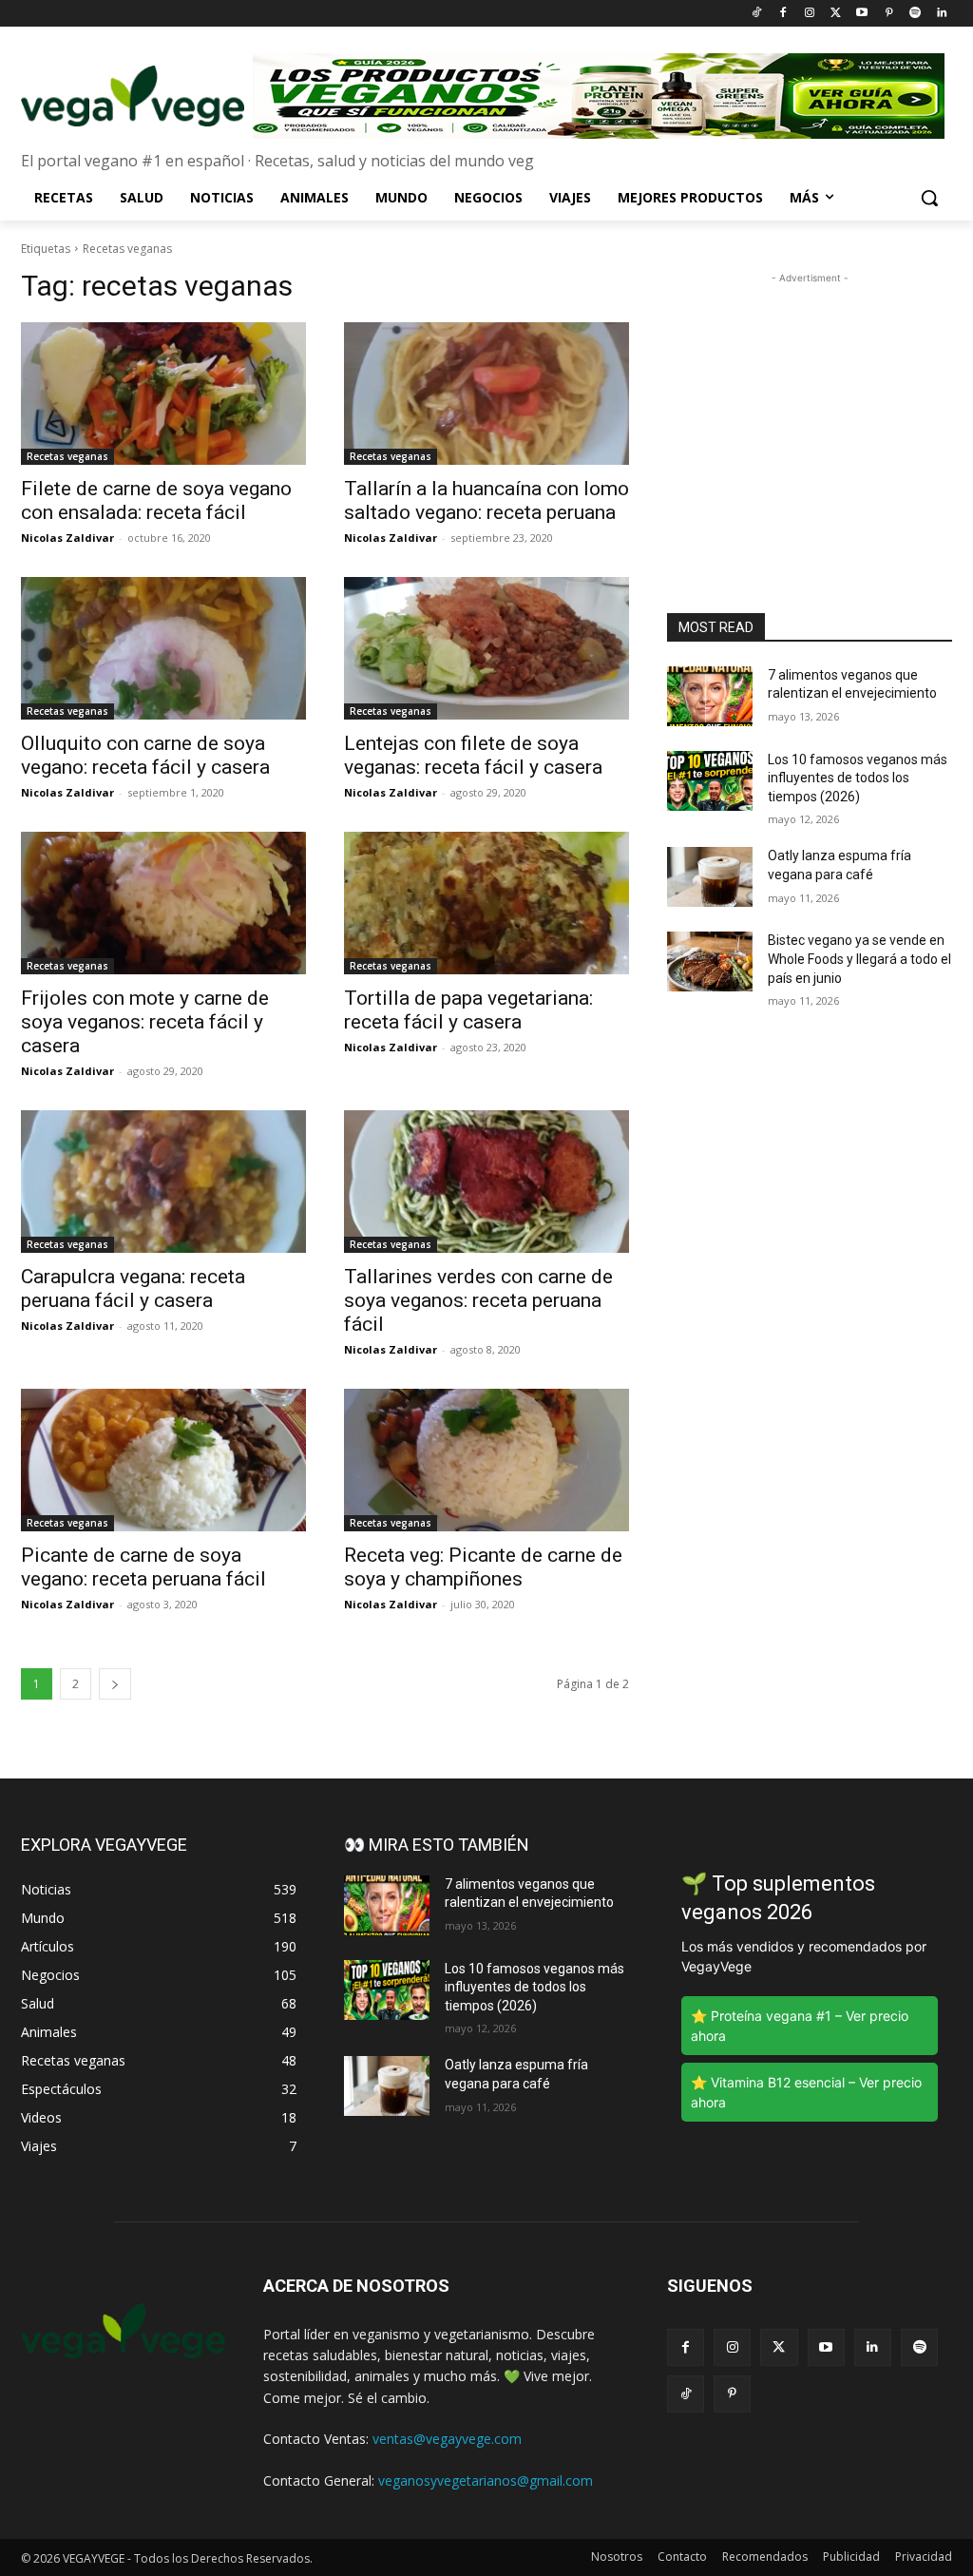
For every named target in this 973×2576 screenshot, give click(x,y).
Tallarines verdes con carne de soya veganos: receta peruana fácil (478, 1300)
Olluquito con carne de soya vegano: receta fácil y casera (145, 755)
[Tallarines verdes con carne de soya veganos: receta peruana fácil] (486, 1182)
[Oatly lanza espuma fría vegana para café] (710, 877)
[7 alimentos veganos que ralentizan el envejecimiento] (710, 696)
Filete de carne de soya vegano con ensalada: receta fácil (156, 500)
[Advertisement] (810, 407)
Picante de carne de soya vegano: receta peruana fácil (143, 1567)
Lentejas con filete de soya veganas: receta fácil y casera (473, 755)
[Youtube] (862, 14)
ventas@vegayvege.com (447, 2439)
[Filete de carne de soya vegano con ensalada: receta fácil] (163, 394)
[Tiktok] (757, 14)
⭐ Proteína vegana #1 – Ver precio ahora (800, 2026)
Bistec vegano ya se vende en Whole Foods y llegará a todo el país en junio (859, 959)
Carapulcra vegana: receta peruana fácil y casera (133, 1288)
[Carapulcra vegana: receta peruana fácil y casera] (163, 1182)
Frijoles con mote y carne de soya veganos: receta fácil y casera (145, 1022)
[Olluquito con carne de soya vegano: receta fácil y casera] (163, 648)
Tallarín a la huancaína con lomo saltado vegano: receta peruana (486, 500)
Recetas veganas (67, 456)
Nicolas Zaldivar (67, 538)
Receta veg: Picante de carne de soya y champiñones (483, 1567)
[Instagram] (809, 14)
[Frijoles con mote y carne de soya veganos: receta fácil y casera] (163, 903)
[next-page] (115, 1684)
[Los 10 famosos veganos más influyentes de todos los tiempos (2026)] (710, 781)
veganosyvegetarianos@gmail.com (486, 2480)
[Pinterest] (889, 14)
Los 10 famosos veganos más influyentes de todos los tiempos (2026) (858, 778)
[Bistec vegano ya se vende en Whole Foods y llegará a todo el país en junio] (710, 961)
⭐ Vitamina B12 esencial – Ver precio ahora (806, 2092)
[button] (929, 198)
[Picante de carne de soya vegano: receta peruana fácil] (163, 1460)
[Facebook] (782, 14)
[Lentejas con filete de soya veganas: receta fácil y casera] (486, 648)
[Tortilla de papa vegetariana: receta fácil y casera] (486, 903)
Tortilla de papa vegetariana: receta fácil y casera (468, 1010)
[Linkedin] (941, 14)
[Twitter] (836, 14)
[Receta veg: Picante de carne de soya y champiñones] (486, 1460)
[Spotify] (915, 14)
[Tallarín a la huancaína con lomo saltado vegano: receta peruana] (486, 394)
